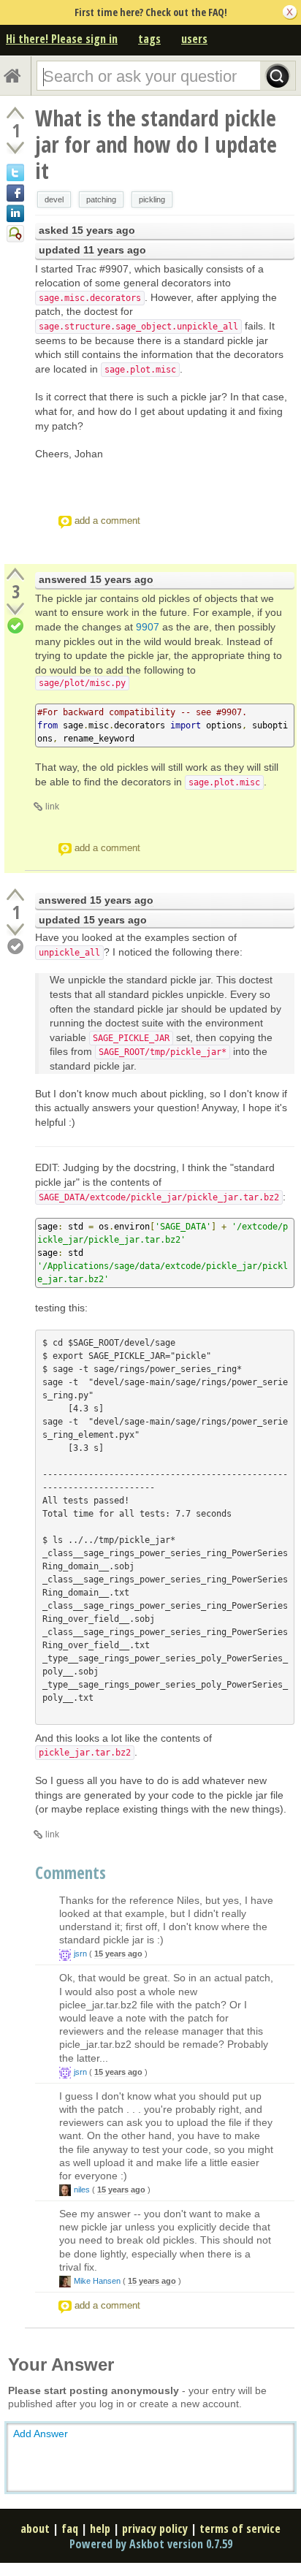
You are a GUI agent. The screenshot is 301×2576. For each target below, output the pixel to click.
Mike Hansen (97, 2281)
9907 (148, 627)
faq (70, 2529)
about (35, 2529)
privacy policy (155, 2529)
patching (101, 199)
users (194, 39)
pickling (152, 199)
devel (54, 199)
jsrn (80, 1954)
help (100, 2529)
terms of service (240, 2529)
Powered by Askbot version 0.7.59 (151, 2544)
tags (149, 39)
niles (82, 2190)
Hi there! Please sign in (62, 39)
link (52, 807)
